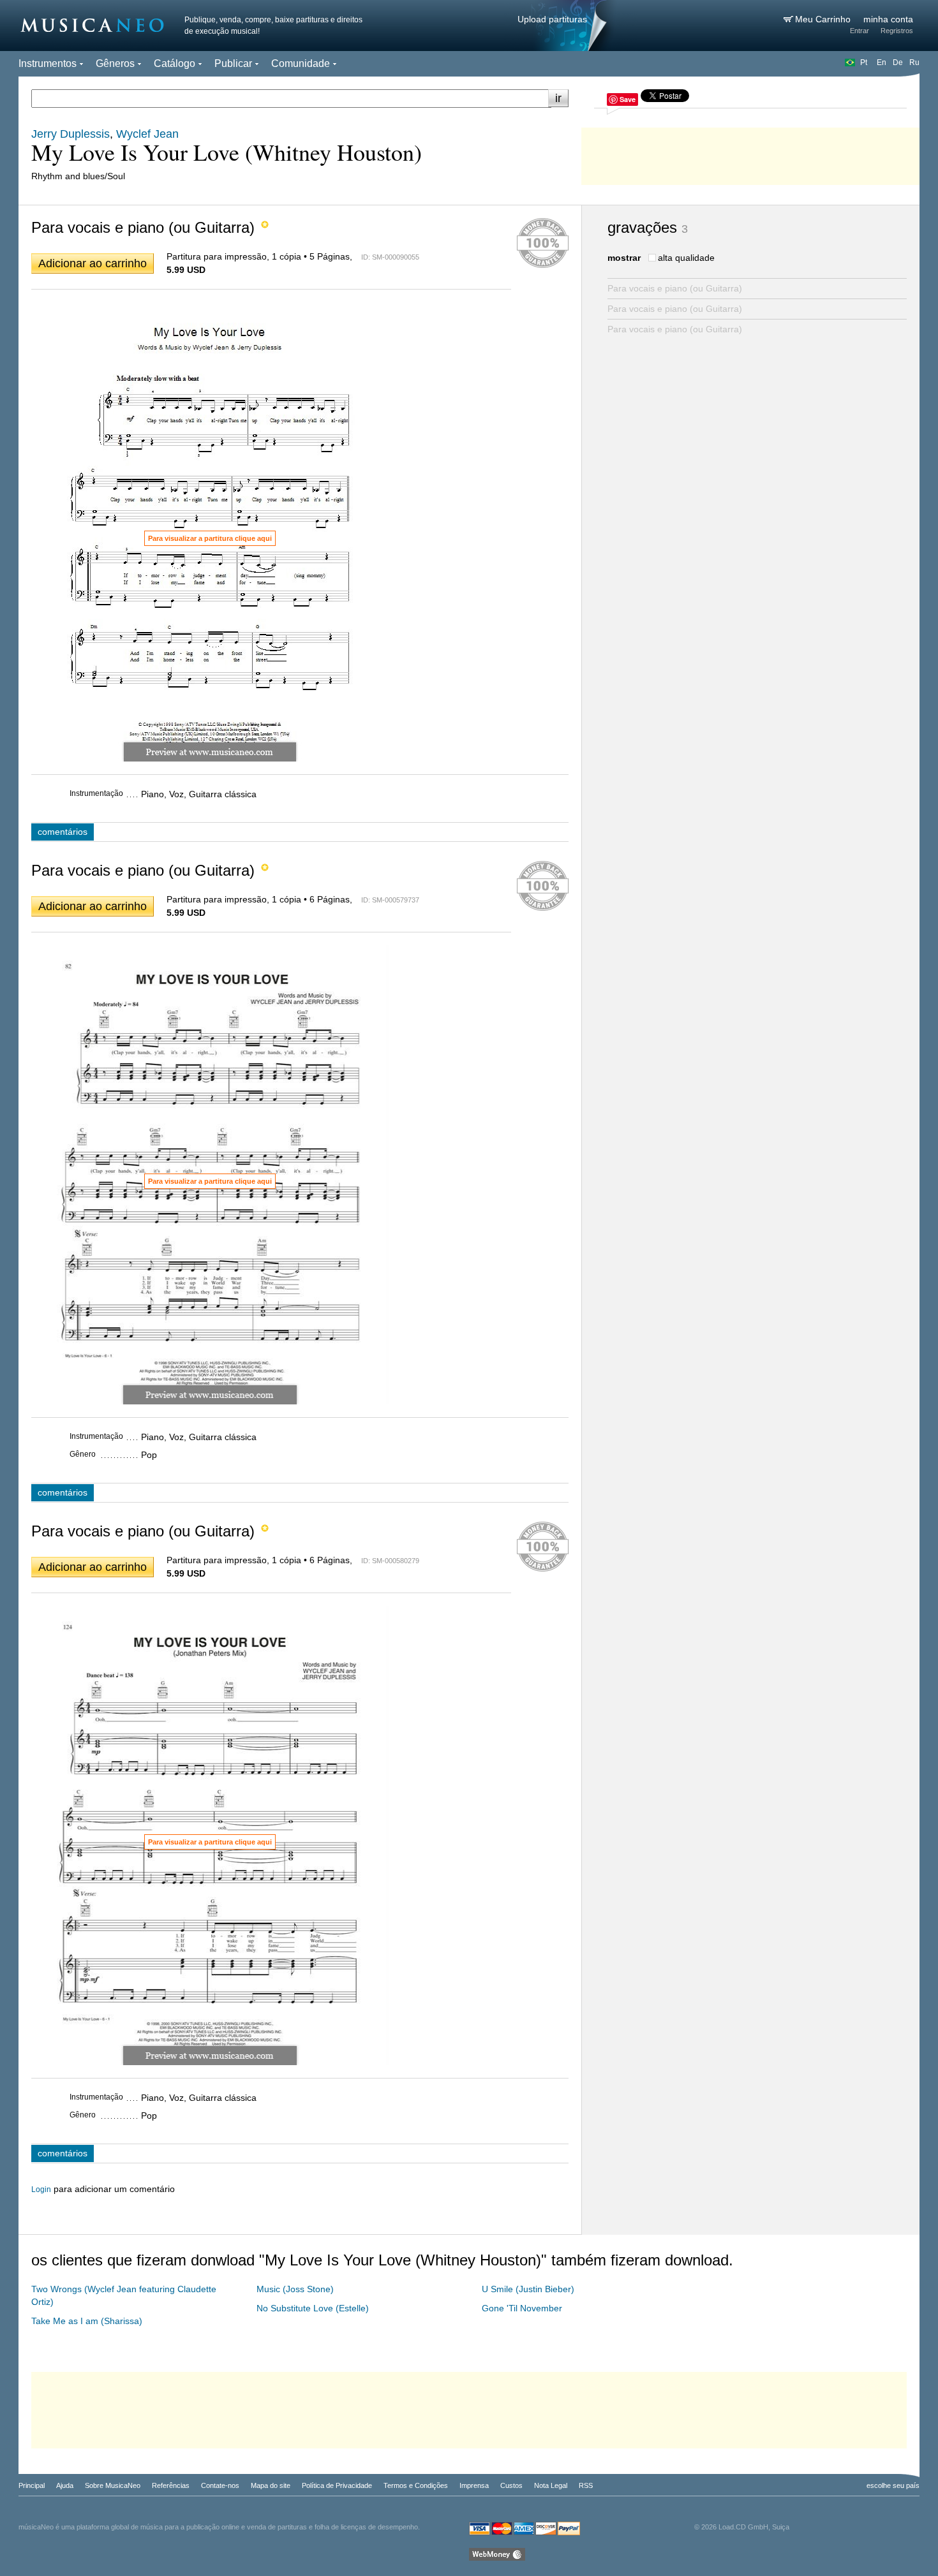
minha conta (888, 19)
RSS (586, 2485)
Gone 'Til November (522, 2308)
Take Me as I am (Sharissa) (87, 2321)
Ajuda (65, 2485)
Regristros (897, 31)
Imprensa (474, 2485)
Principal (32, 2485)
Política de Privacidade (337, 2485)
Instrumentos (48, 63)
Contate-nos (220, 2485)
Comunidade (301, 63)
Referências (171, 2485)
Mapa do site (271, 2485)
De (898, 63)
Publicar (233, 63)
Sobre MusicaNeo (113, 2485)
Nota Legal (551, 2485)
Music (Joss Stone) (295, 2289)
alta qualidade (686, 258)
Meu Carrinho (824, 19)
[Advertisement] (750, 153)
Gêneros (115, 63)
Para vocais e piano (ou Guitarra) (675, 288)
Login (41, 2190)
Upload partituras (552, 19)
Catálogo (175, 63)
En (882, 63)
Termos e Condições (416, 2485)
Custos (511, 2485)
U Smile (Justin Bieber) (528, 2289)
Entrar (860, 31)
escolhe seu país (893, 2485)
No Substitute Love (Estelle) (313, 2308)
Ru (914, 63)
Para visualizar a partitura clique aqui (210, 538)
